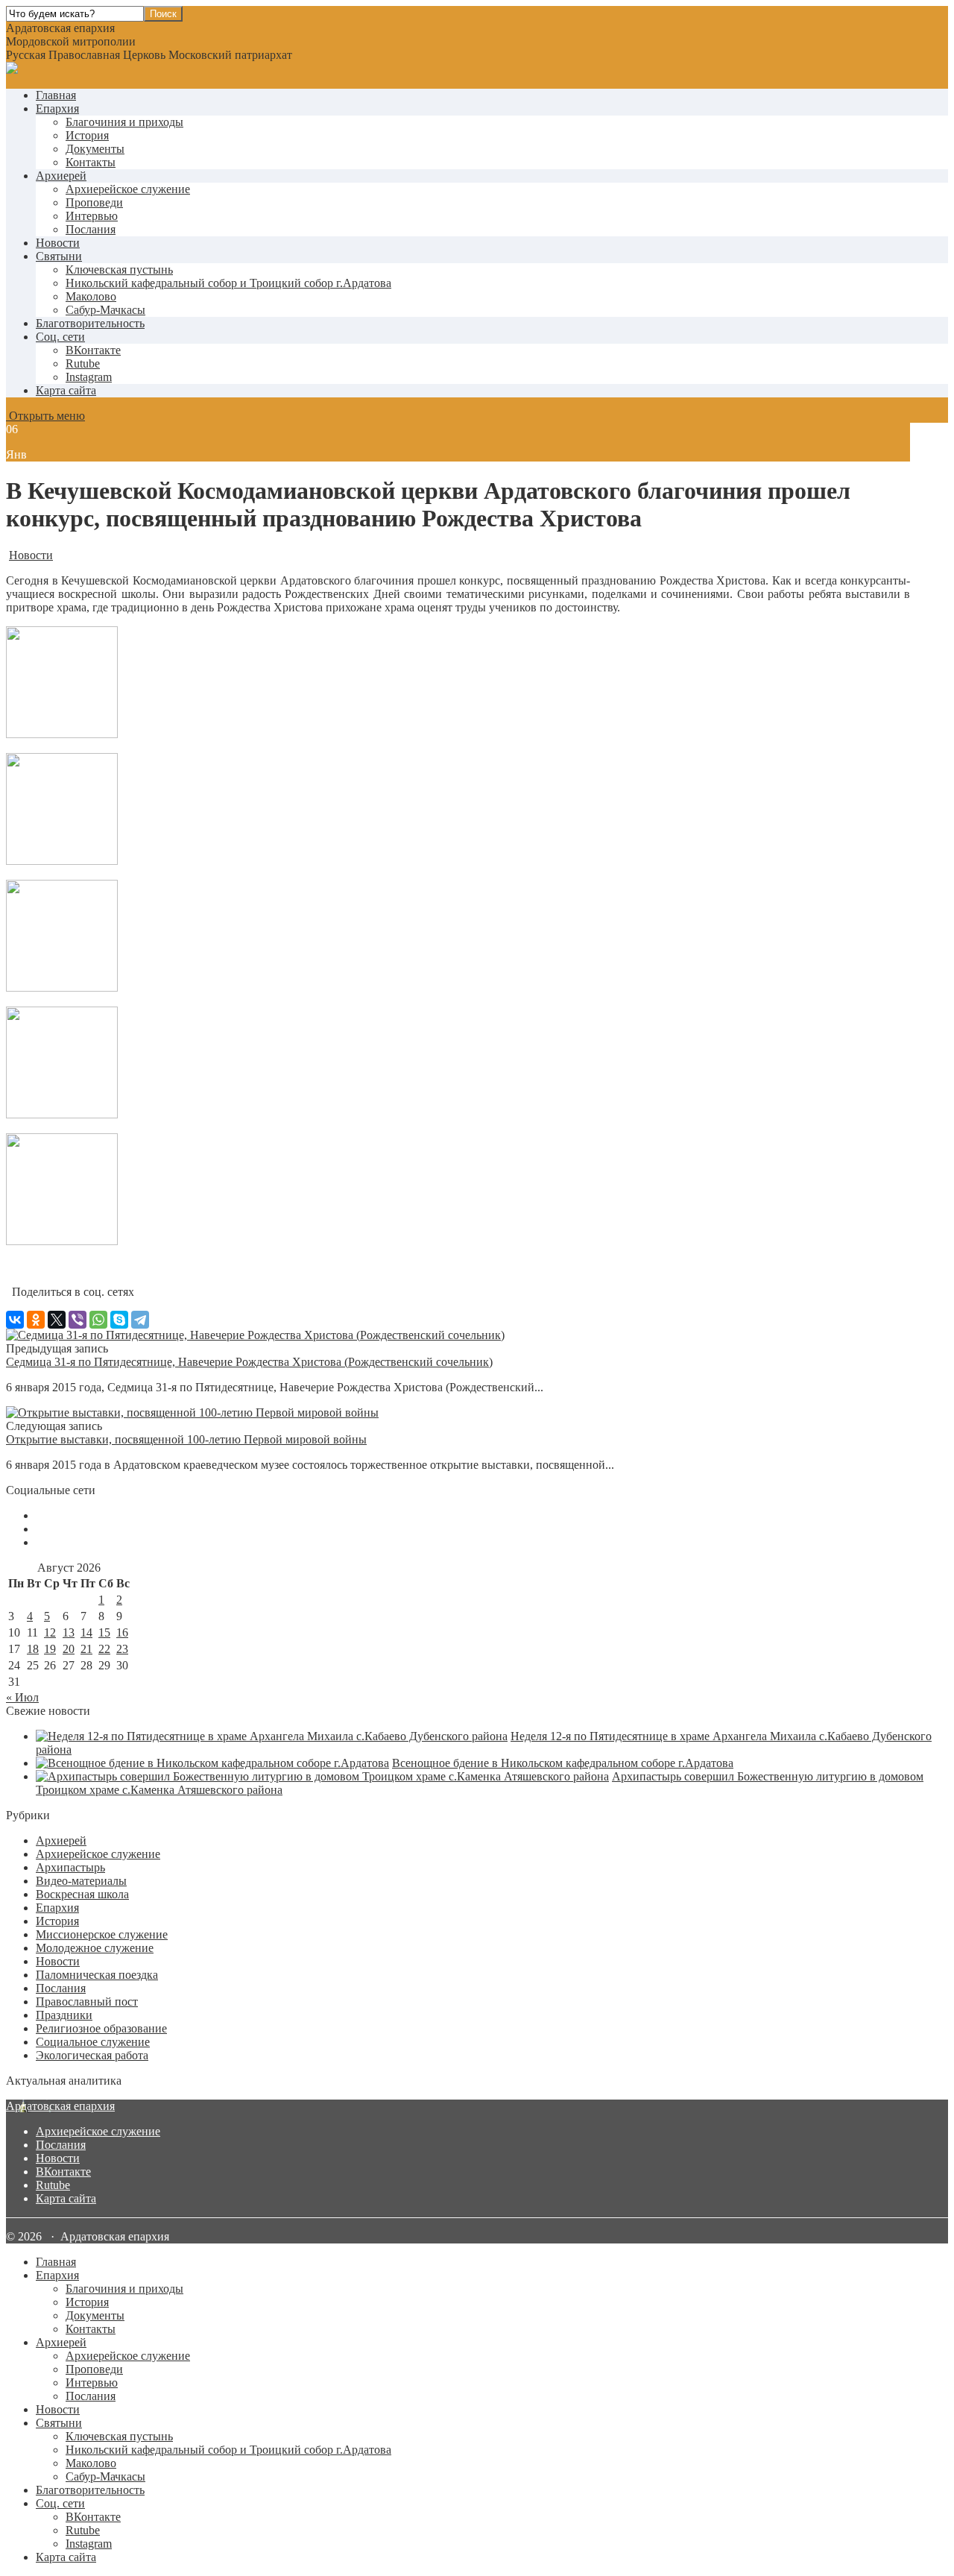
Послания (91, 229)
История (87, 135)
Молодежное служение (95, 1948)
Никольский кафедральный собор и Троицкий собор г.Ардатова (228, 283)
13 (69, 1632)
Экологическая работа (92, 2055)
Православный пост (87, 2002)
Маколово (91, 296)
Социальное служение (93, 2042)
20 (69, 1649)
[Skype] (119, 1320)
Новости (58, 243)
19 (50, 1649)
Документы (95, 149)
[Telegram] (140, 1320)
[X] (57, 1320)
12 (50, 1632)
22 (104, 1649)
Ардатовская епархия (60, 2106)
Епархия (57, 108)
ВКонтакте (63, 2172)
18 (33, 1649)
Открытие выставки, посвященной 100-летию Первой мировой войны (186, 1439)
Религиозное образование (101, 2028)
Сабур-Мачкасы (105, 310)
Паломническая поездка (97, 1975)
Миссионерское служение (102, 1934)
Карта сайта (66, 390)
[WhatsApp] (98, 1320)
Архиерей (61, 176)
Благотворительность (90, 323)
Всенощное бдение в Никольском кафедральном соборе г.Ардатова (563, 1763)
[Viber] (78, 1320)
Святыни (59, 256)
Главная (56, 95)
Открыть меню (45, 416)
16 (122, 1632)
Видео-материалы (81, 1881)
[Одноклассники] (36, 1320)
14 (86, 1632)
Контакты (91, 162)
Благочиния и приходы (124, 122)
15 (104, 1632)
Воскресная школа (82, 1894)
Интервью (92, 216)
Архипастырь (70, 1867)
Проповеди (94, 202)
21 (86, 1649)
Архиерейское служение (128, 189)
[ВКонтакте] (15, 1320)
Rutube (53, 2185)
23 (122, 1649)
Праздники (64, 2015)
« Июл (22, 1697)
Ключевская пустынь (119, 270)
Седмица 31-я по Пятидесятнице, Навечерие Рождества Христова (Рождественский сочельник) (249, 1362)
